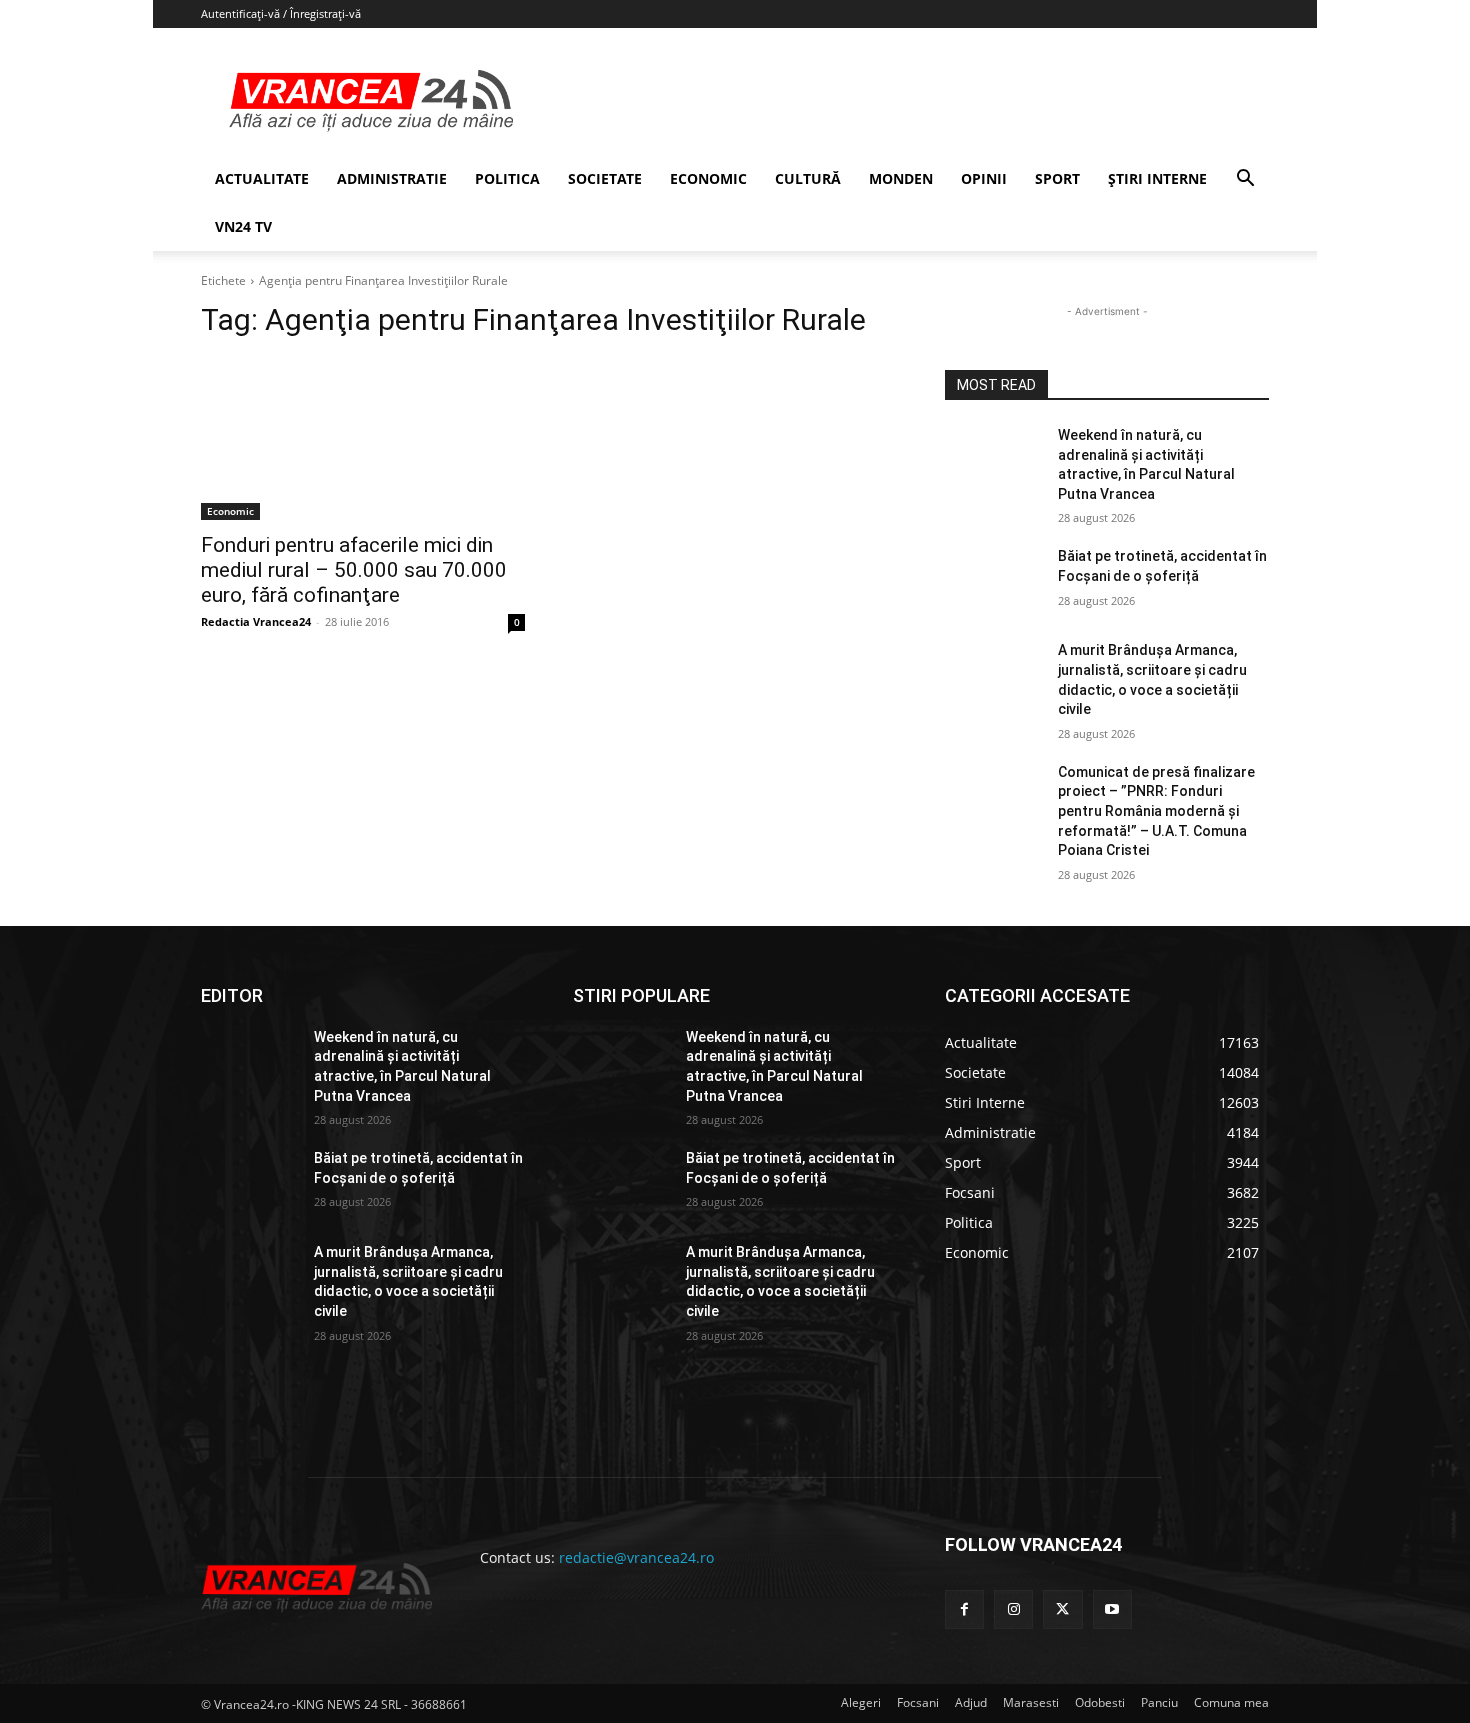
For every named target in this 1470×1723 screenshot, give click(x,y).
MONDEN (901, 178)
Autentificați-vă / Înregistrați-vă (281, 13)
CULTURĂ (808, 178)
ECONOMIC (708, 178)
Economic (230, 511)
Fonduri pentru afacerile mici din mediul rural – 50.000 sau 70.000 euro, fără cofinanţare (354, 570)
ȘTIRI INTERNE (1157, 178)
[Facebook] (964, 1609)
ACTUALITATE (262, 178)
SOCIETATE (605, 178)
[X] (1062, 1609)
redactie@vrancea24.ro (636, 1557)
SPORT (1057, 178)
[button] (1245, 180)
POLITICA (507, 178)
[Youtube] (1112, 1609)
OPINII (984, 178)
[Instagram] (1013, 1609)
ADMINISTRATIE (392, 178)
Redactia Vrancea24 (256, 621)
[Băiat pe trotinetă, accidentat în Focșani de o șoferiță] (993, 581)
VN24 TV (243, 226)
